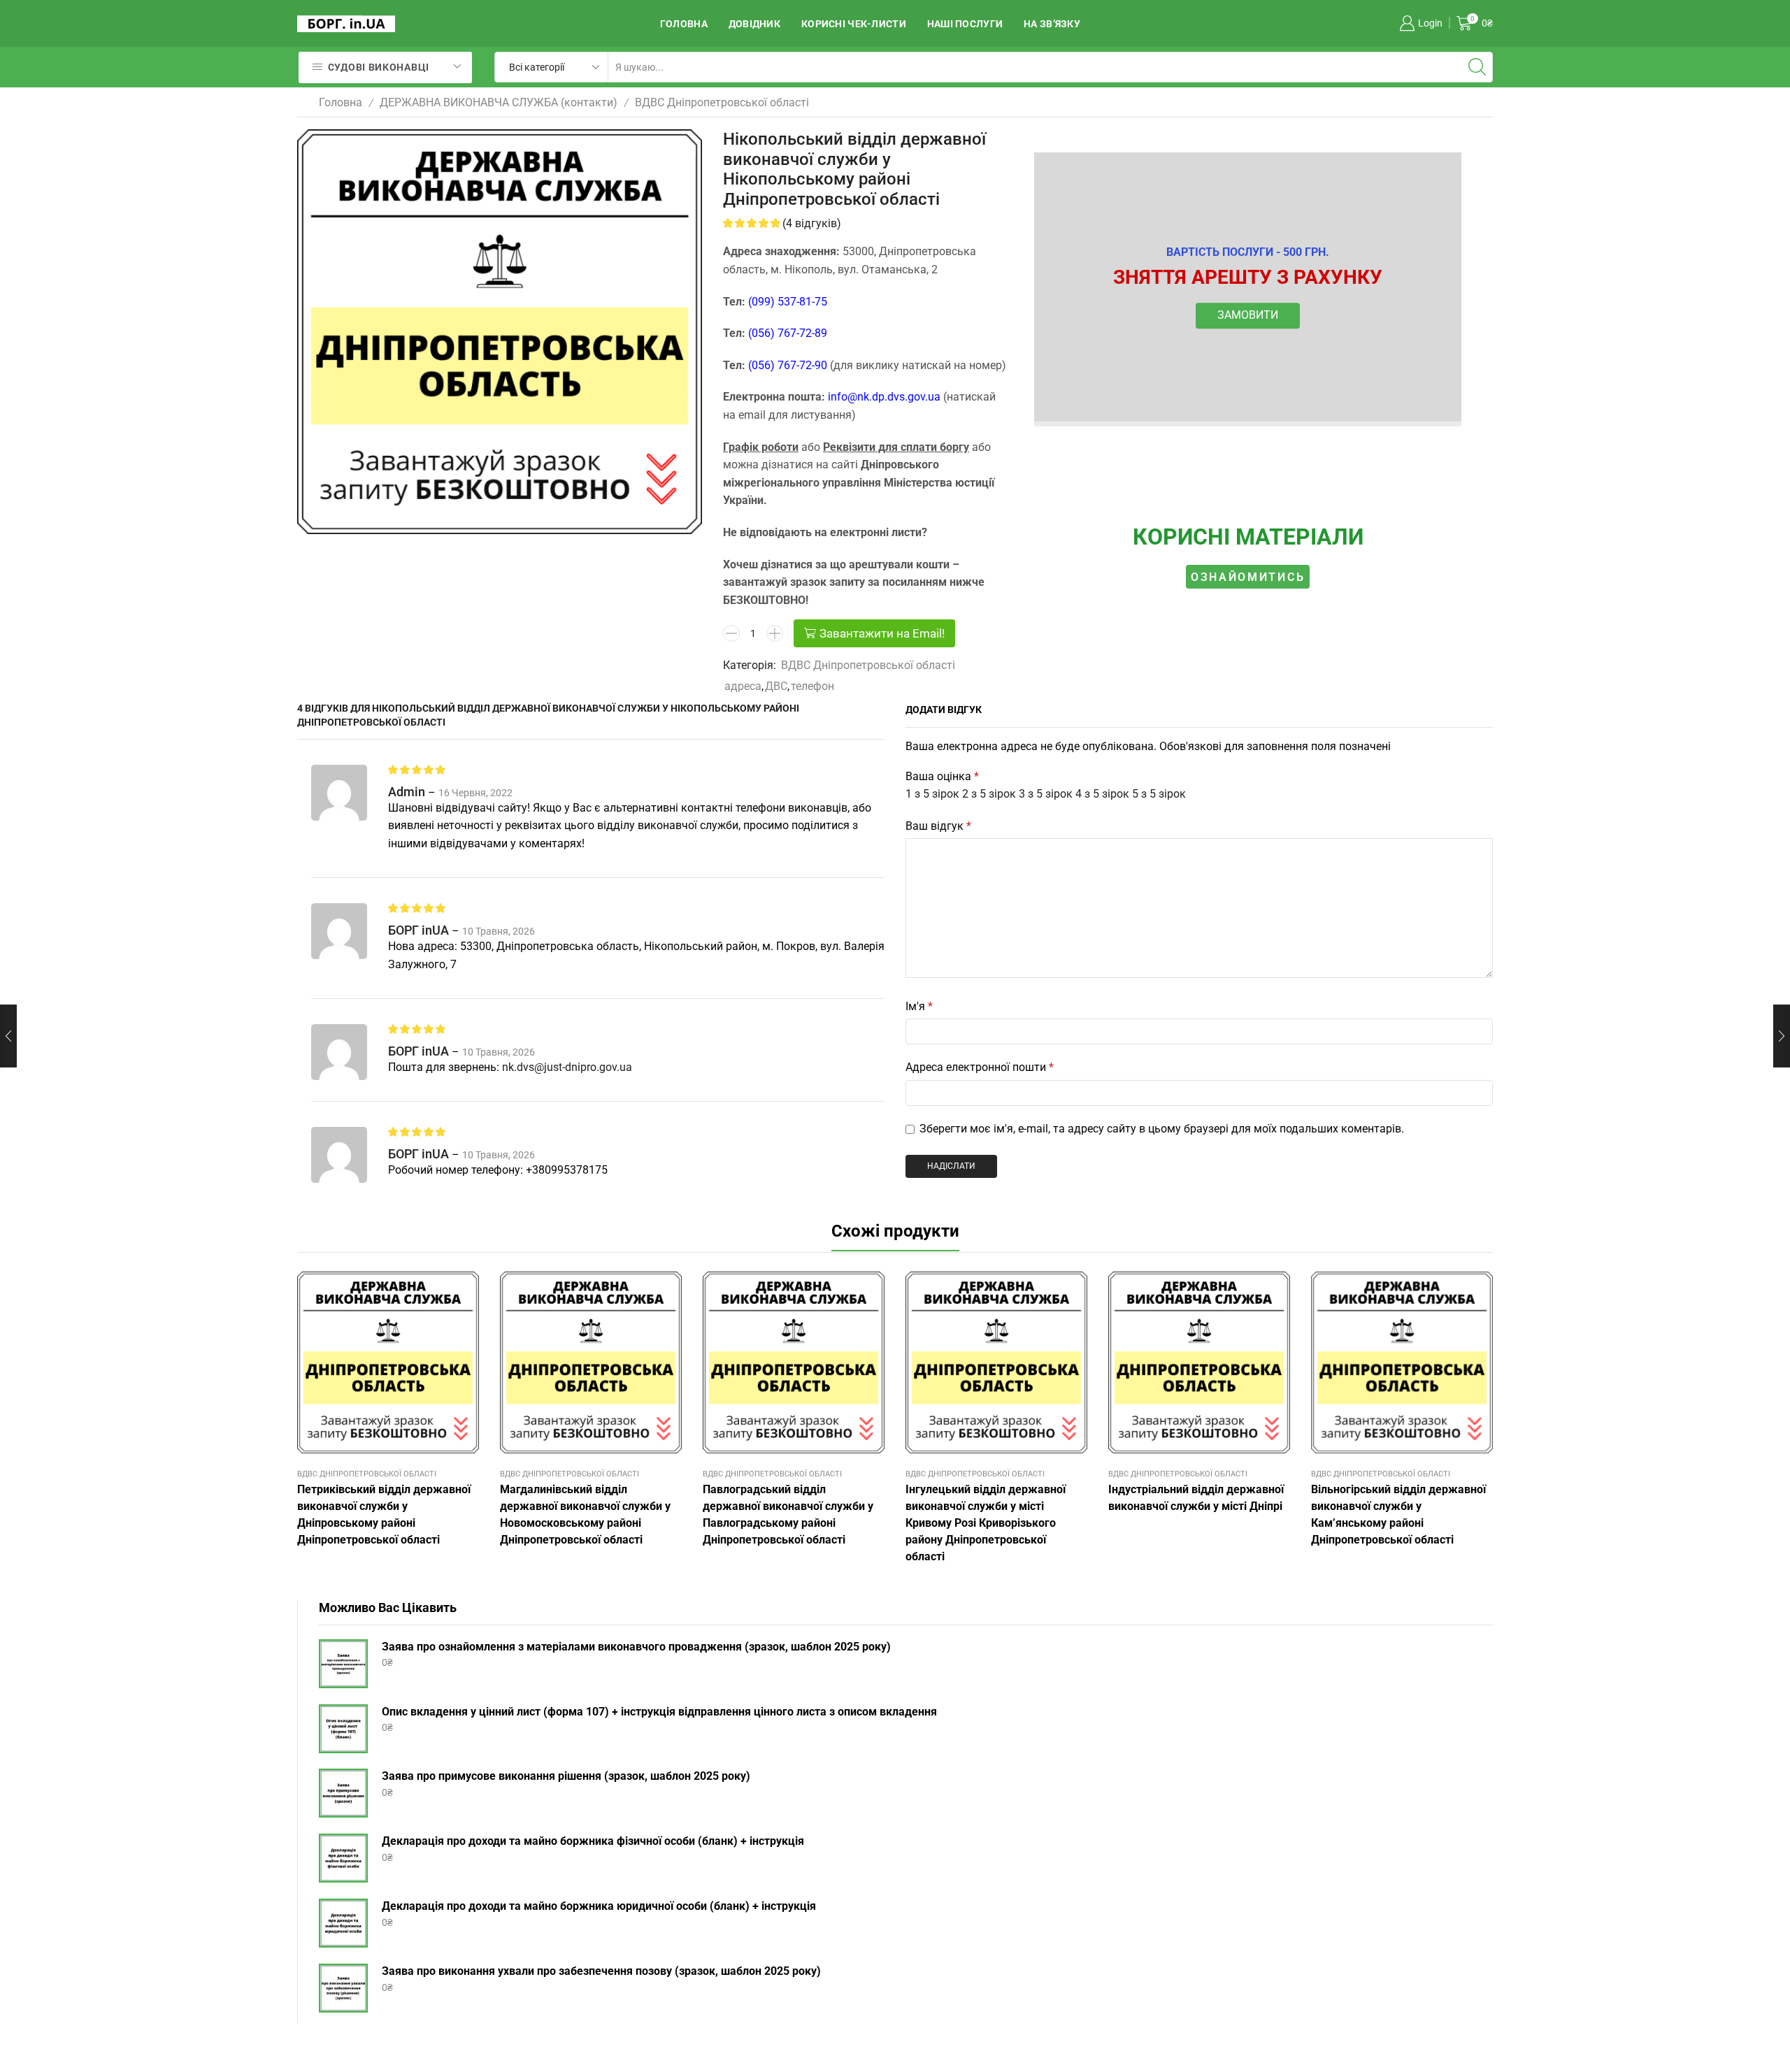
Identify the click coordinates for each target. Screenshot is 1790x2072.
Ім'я (919, 1006)
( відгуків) (812, 223)
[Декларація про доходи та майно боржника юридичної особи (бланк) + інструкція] (343, 1923)
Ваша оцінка (942, 776)
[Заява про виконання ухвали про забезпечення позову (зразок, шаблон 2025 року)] (343, 1988)
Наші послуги (965, 24)
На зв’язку (1052, 24)
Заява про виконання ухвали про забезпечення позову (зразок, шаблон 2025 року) (601, 1971)
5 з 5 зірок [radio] (1159, 794)
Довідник (754, 24)
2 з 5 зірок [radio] (989, 794)
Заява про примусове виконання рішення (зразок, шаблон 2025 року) (566, 1776)
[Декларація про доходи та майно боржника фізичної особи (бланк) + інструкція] (343, 1858)
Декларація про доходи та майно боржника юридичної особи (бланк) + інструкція (599, 1906)
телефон (812, 686)
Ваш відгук (938, 826)
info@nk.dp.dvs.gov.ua (884, 397)
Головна (684, 24)
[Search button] (1477, 67)
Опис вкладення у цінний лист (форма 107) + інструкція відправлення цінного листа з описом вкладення (659, 1712)
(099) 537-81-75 (788, 302)
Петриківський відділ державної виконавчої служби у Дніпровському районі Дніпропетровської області (384, 1515)
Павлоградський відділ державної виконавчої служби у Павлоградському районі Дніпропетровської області (788, 1515)
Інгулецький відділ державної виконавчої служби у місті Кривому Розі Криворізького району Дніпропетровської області (986, 1523)
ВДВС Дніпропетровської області (722, 102)
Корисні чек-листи (854, 24)
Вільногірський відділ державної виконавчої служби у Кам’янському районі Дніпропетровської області (1398, 1515)
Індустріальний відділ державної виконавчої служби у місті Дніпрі (1196, 1498)
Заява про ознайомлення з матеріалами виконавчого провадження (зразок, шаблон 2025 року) (636, 1647)
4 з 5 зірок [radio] (1102, 794)
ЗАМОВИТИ (1248, 316)
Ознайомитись (1248, 576)
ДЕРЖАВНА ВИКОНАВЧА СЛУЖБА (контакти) (499, 102)
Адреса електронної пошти (980, 1067)
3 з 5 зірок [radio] (1046, 794)
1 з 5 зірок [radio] (932, 794)
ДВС (776, 686)
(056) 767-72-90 (788, 365)
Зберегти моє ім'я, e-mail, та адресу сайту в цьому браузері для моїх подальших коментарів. (1162, 1129)
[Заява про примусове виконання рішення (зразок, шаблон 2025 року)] (343, 1793)
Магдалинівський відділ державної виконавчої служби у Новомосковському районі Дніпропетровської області (585, 1515)
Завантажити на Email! (882, 633)
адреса (743, 686)
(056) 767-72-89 (788, 333)
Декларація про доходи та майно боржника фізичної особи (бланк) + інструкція (593, 1841)
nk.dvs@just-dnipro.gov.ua (567, 1067)
